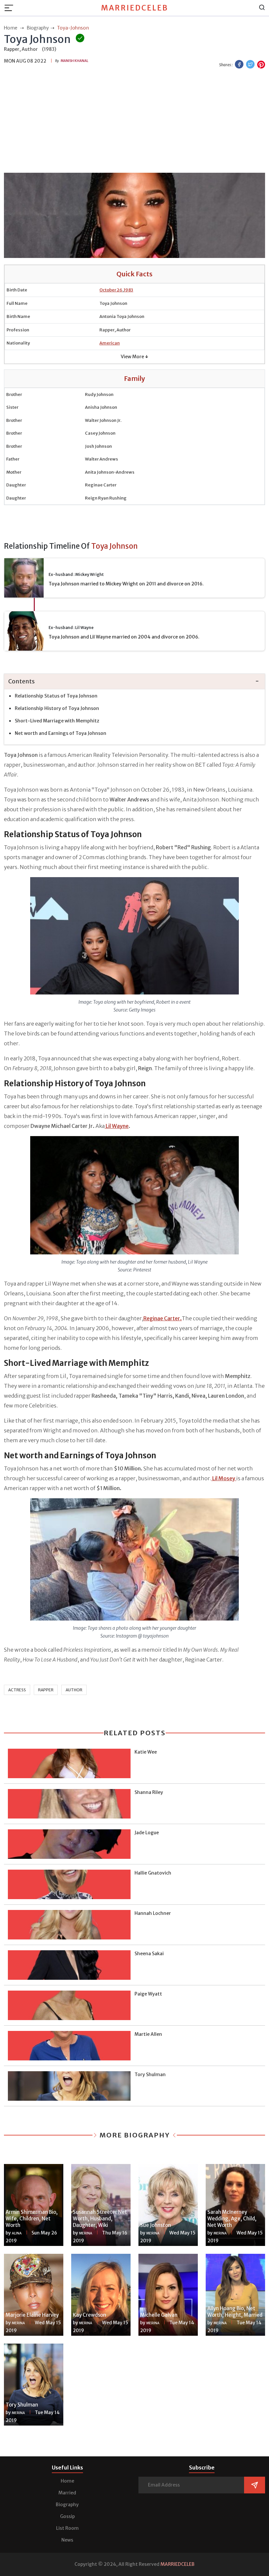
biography (38, 28)
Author (74, 1690)
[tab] (134, 682)
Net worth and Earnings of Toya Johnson (61, 733)
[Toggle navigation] (11, 8)
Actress (17, 1690)
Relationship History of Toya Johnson (57, 708)
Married (67, 2493)
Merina (86, 2233)
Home (67, 2481)
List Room (67, 2528)
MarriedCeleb (135, 8)
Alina (17, 2233)
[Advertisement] (134, 122)
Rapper (46, 1690)
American (110, 343)
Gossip (67, 2516)
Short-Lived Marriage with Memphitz (58, 721)
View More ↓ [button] (134, 357)
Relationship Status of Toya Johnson (56, 696)
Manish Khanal (74, 61)
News (67, 2540)
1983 (128, 290)
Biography (67, 2505)
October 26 (111, 290)
